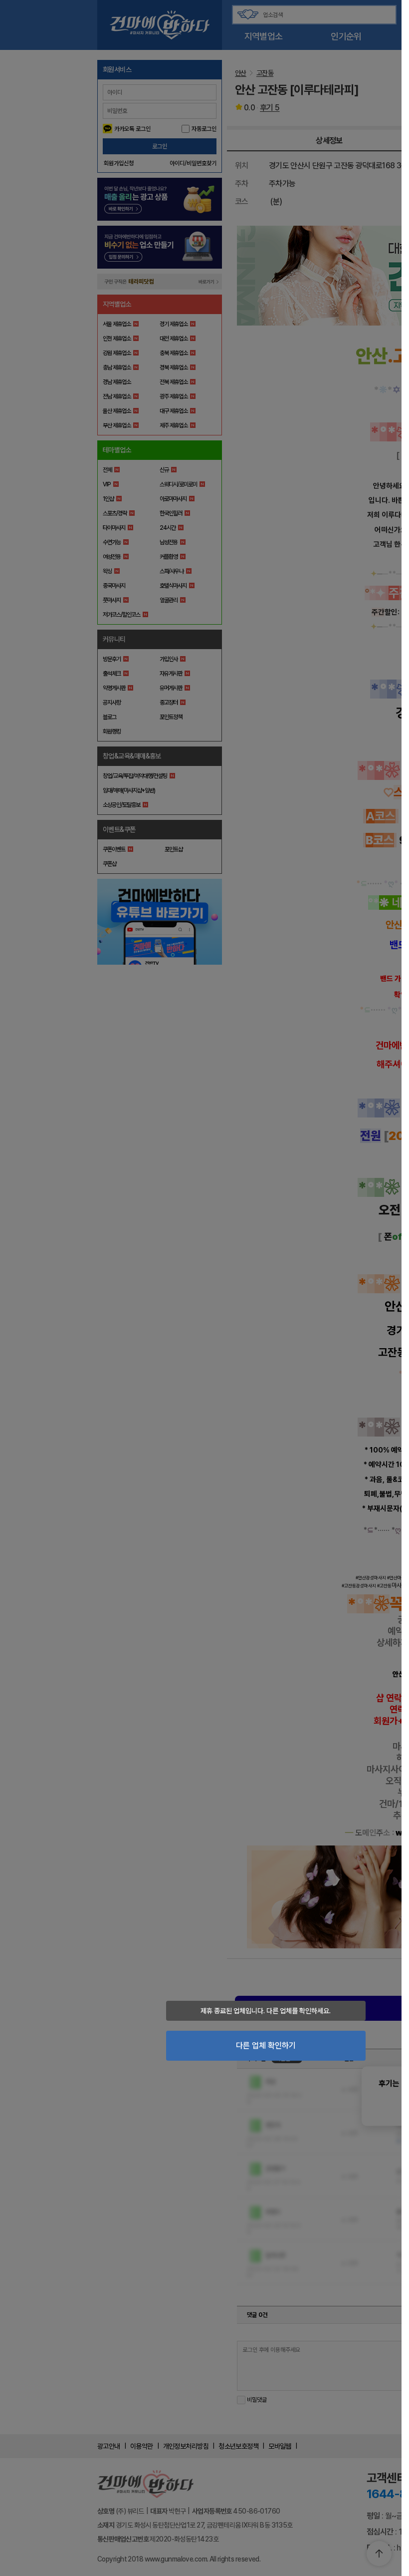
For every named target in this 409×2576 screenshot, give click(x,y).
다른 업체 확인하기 (266, 2045)
